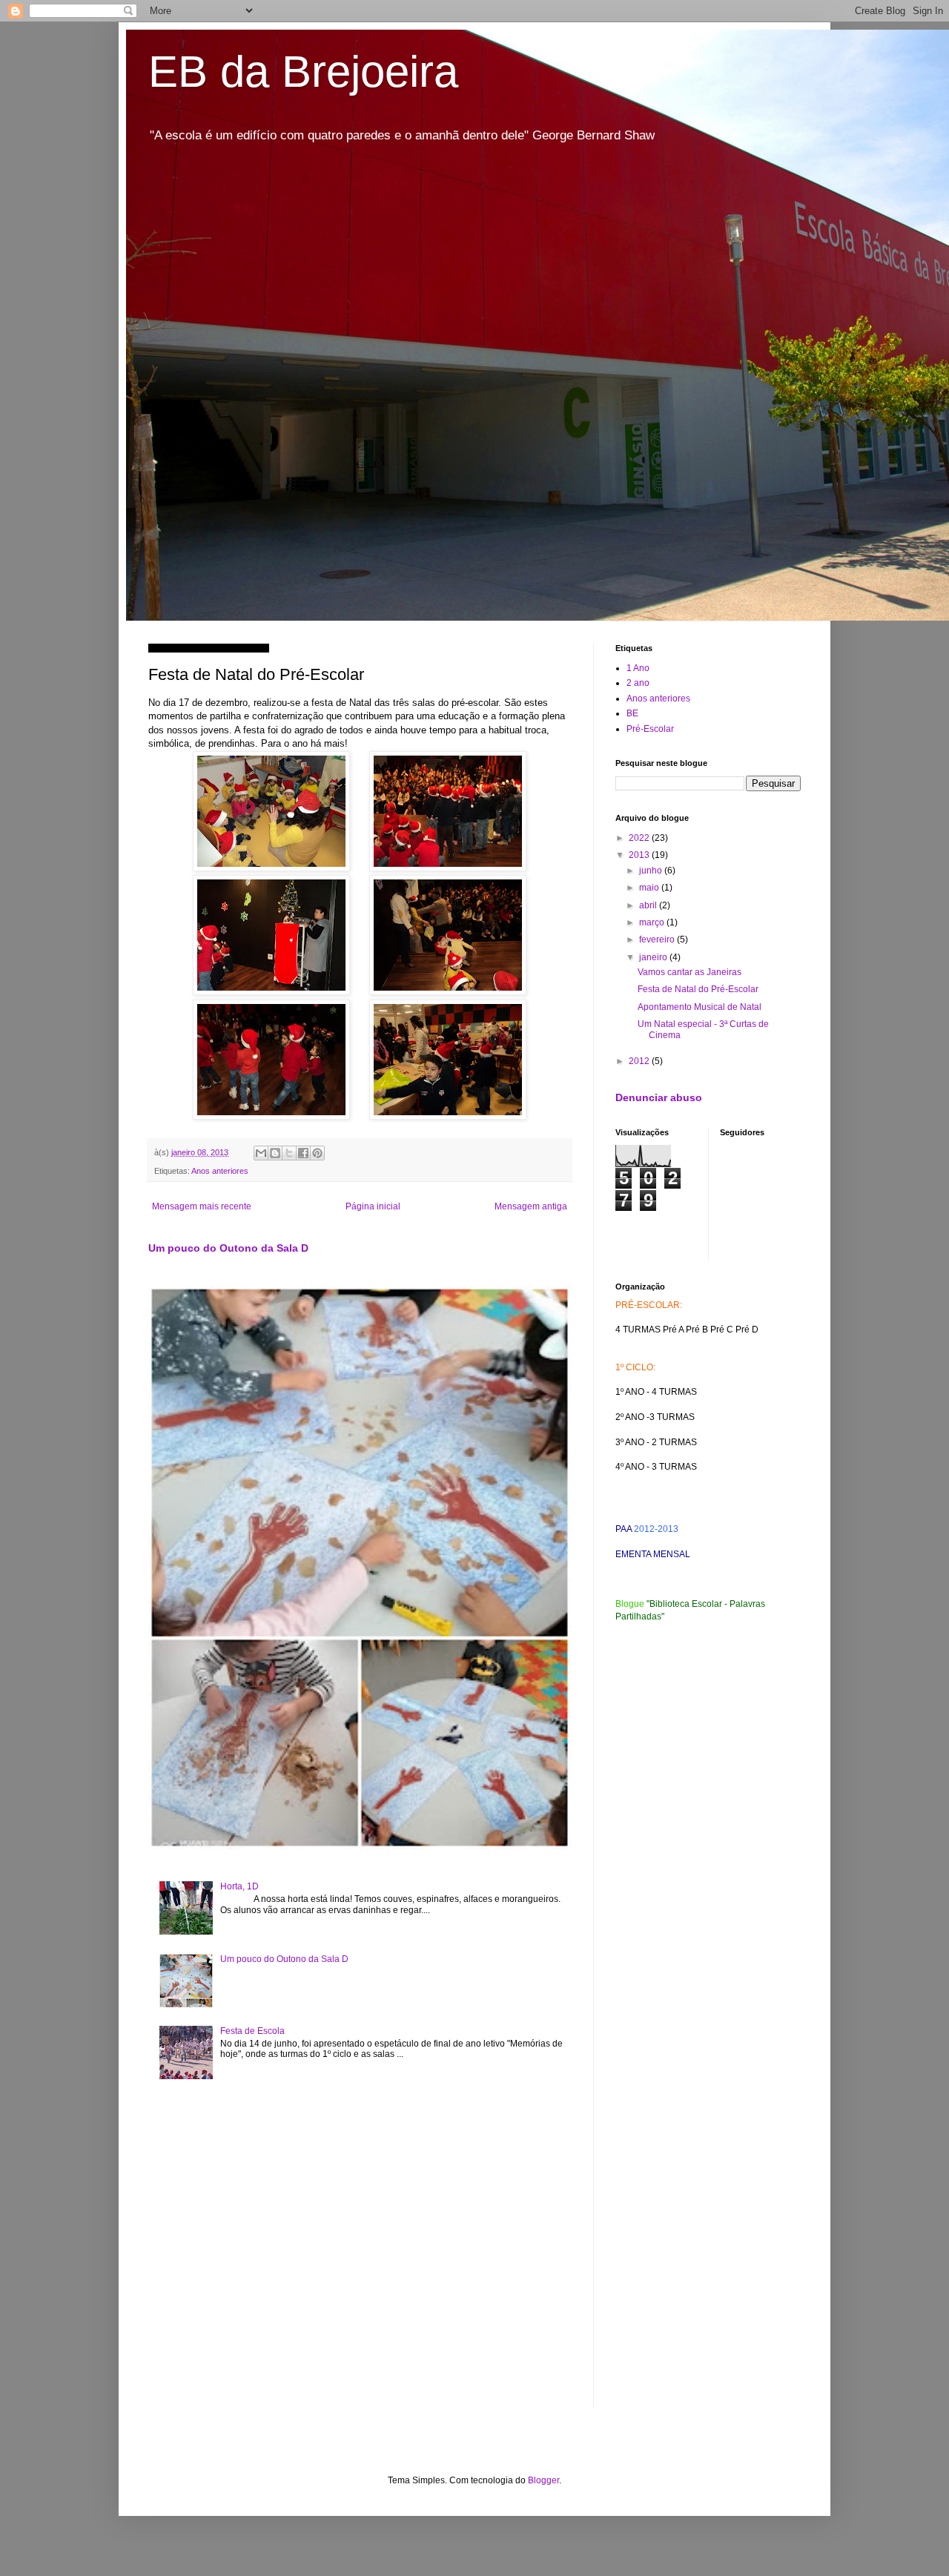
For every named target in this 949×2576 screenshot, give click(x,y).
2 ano (638, 683)
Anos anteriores (220, 1171)
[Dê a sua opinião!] (275, 1153)
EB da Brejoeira (303, 72)
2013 (640, 855)
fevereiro (658, 939)
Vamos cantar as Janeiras (690, 972)
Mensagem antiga (531, 1206)
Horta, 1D (239, 1886)
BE (632, 713)
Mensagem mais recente (202, 1206)
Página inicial (373, 1206)
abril (649, 905)
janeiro (654, 957)
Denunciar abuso (659, 1097)
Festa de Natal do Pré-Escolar (698, 989)
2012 (640, 1061)
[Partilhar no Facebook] (303, 1153)
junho (652, 871)
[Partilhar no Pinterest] (317, 1153)
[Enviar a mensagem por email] (261, 1153)
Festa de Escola (252, 2031)
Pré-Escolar (650, 729)
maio (650, 888)
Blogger (543, 2480)
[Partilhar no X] (289, 1153)
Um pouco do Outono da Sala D (228, 1248)
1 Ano (638, 668)
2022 (640, 838)
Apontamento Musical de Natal (700, 1007)
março (653, 922)
